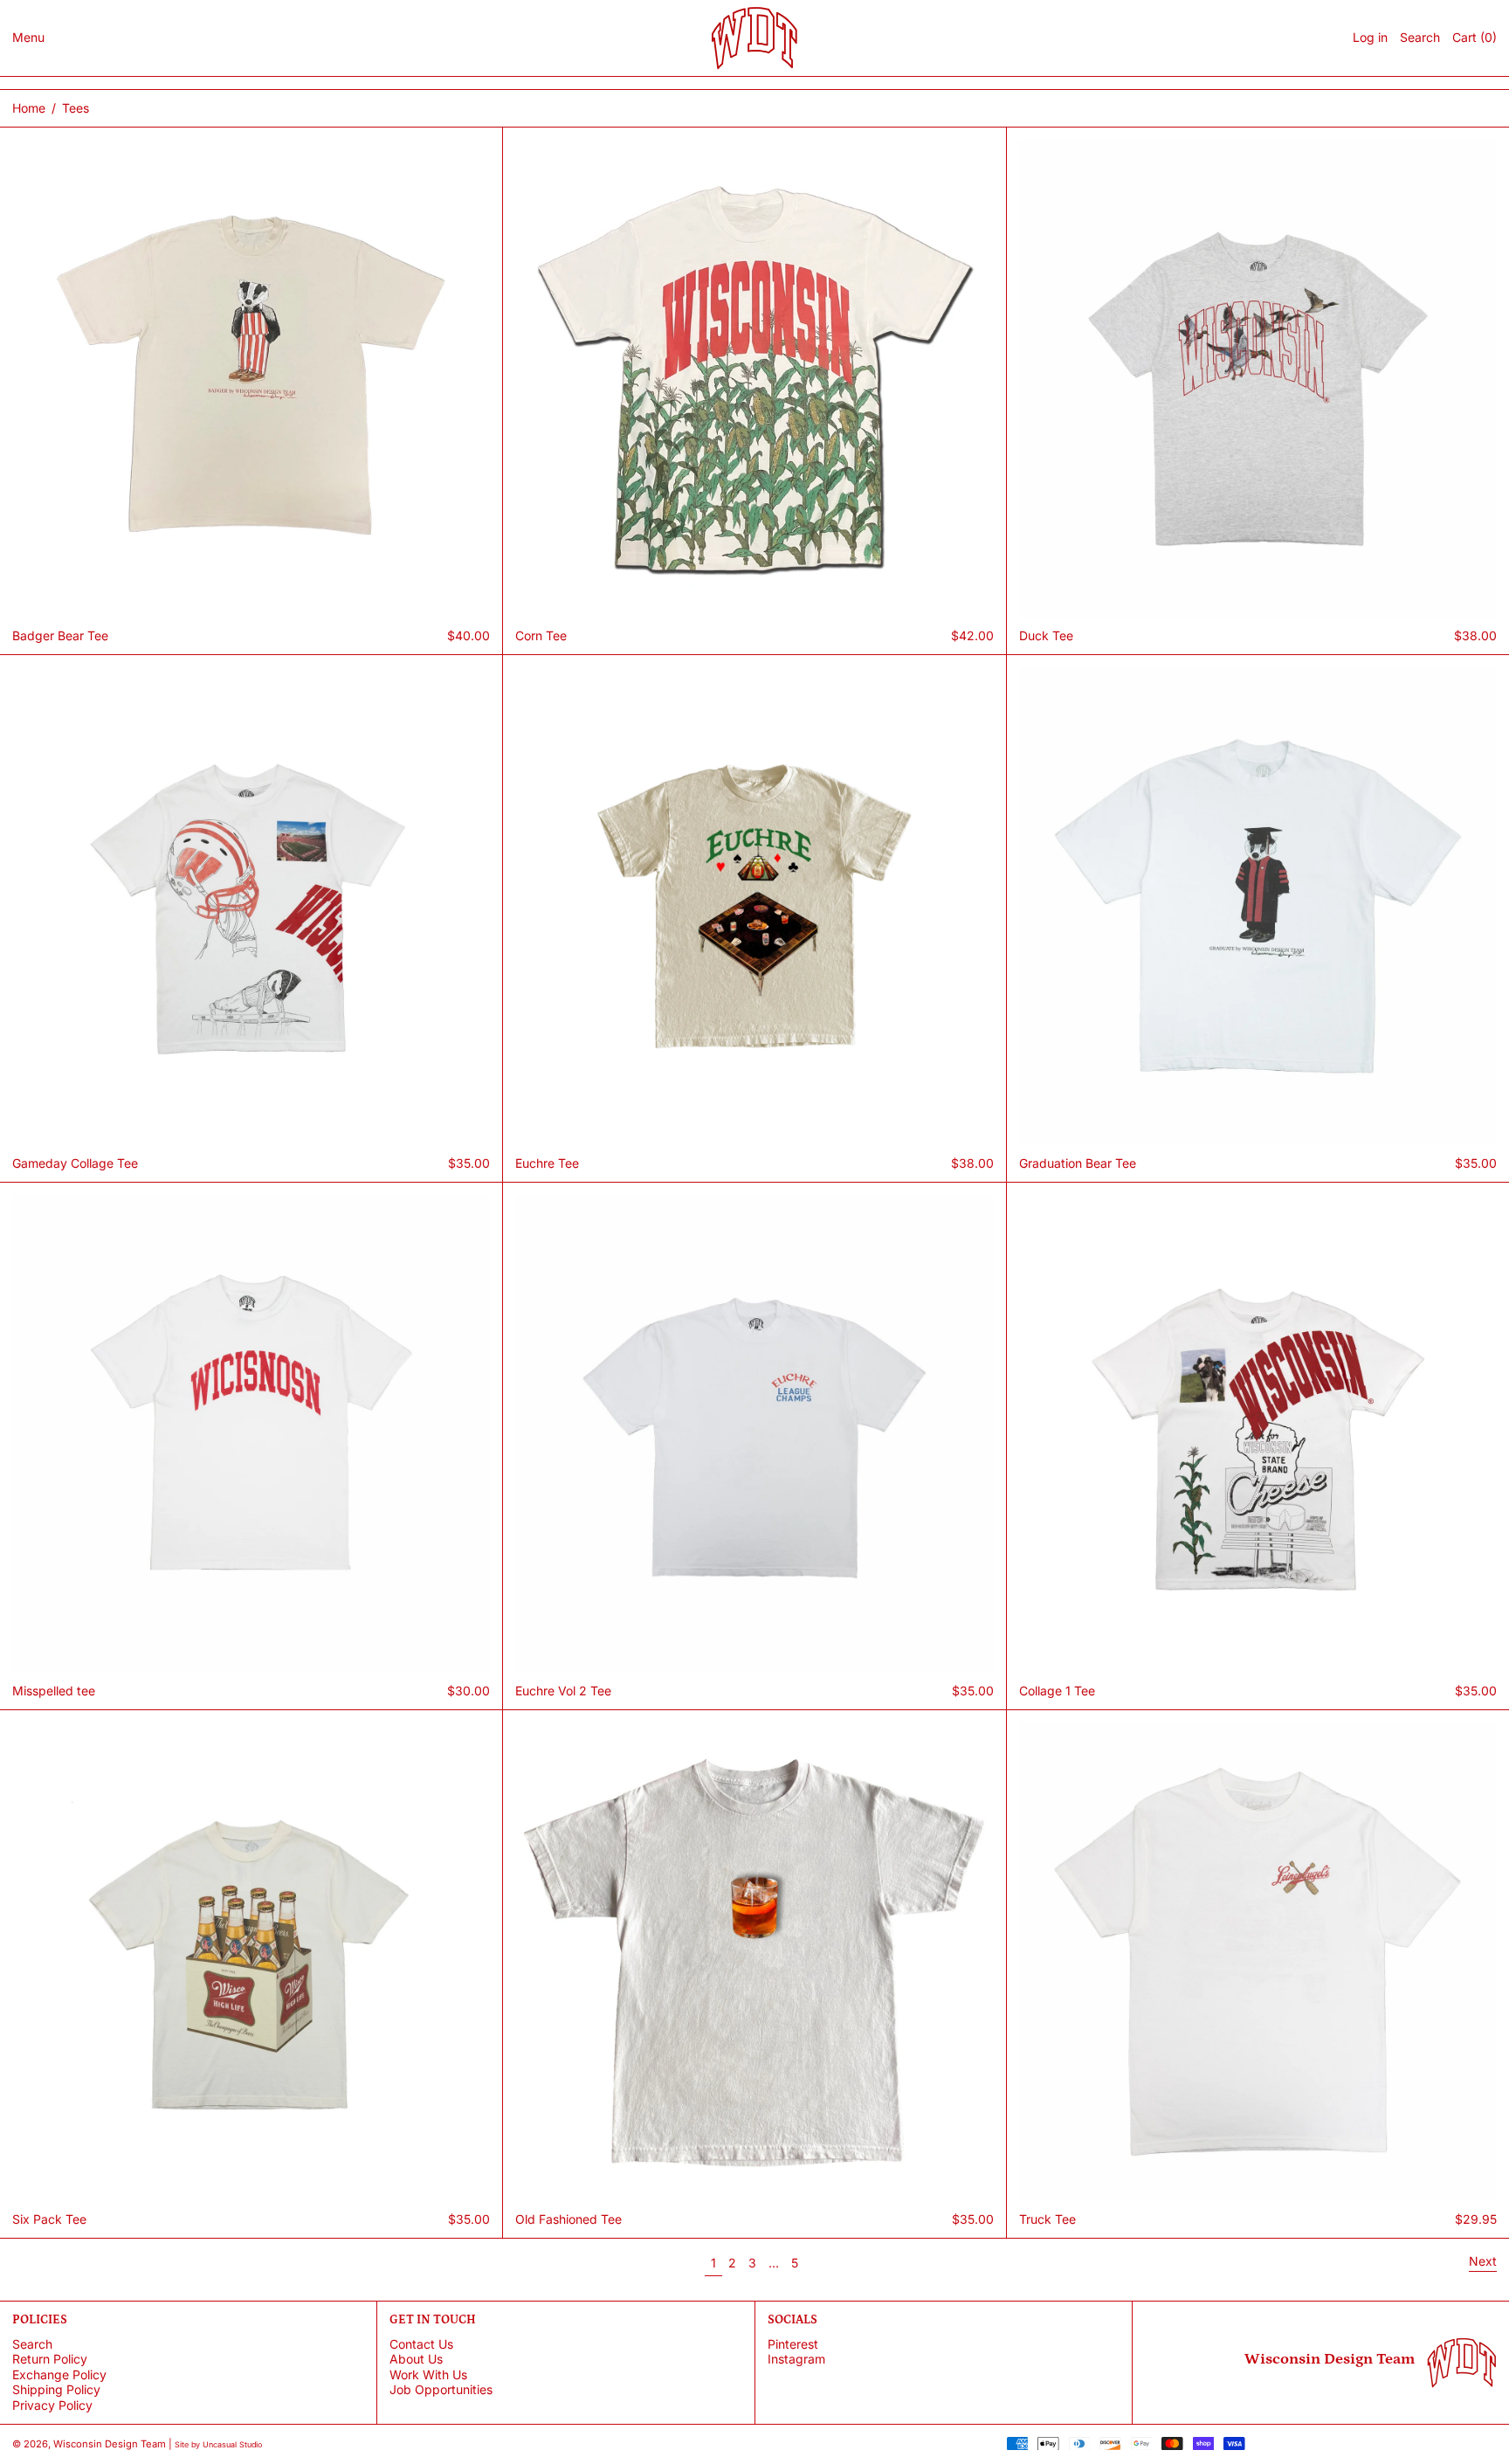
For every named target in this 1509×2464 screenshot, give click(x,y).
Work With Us (428, 2374)
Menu (28, 37)
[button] (1420, 38)
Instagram (796, 2359)
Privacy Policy (52, 2405)
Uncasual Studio (232, 2444)
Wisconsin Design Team (110, 2444)
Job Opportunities (441, 2389)
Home (29, 108)
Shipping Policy (56, 2389)
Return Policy (50, 2359)
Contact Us (421, 2344)
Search (32, 2344)
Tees (76, 108)
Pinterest (793, 2344)
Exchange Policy (59, 2374)
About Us (416, 2359)
